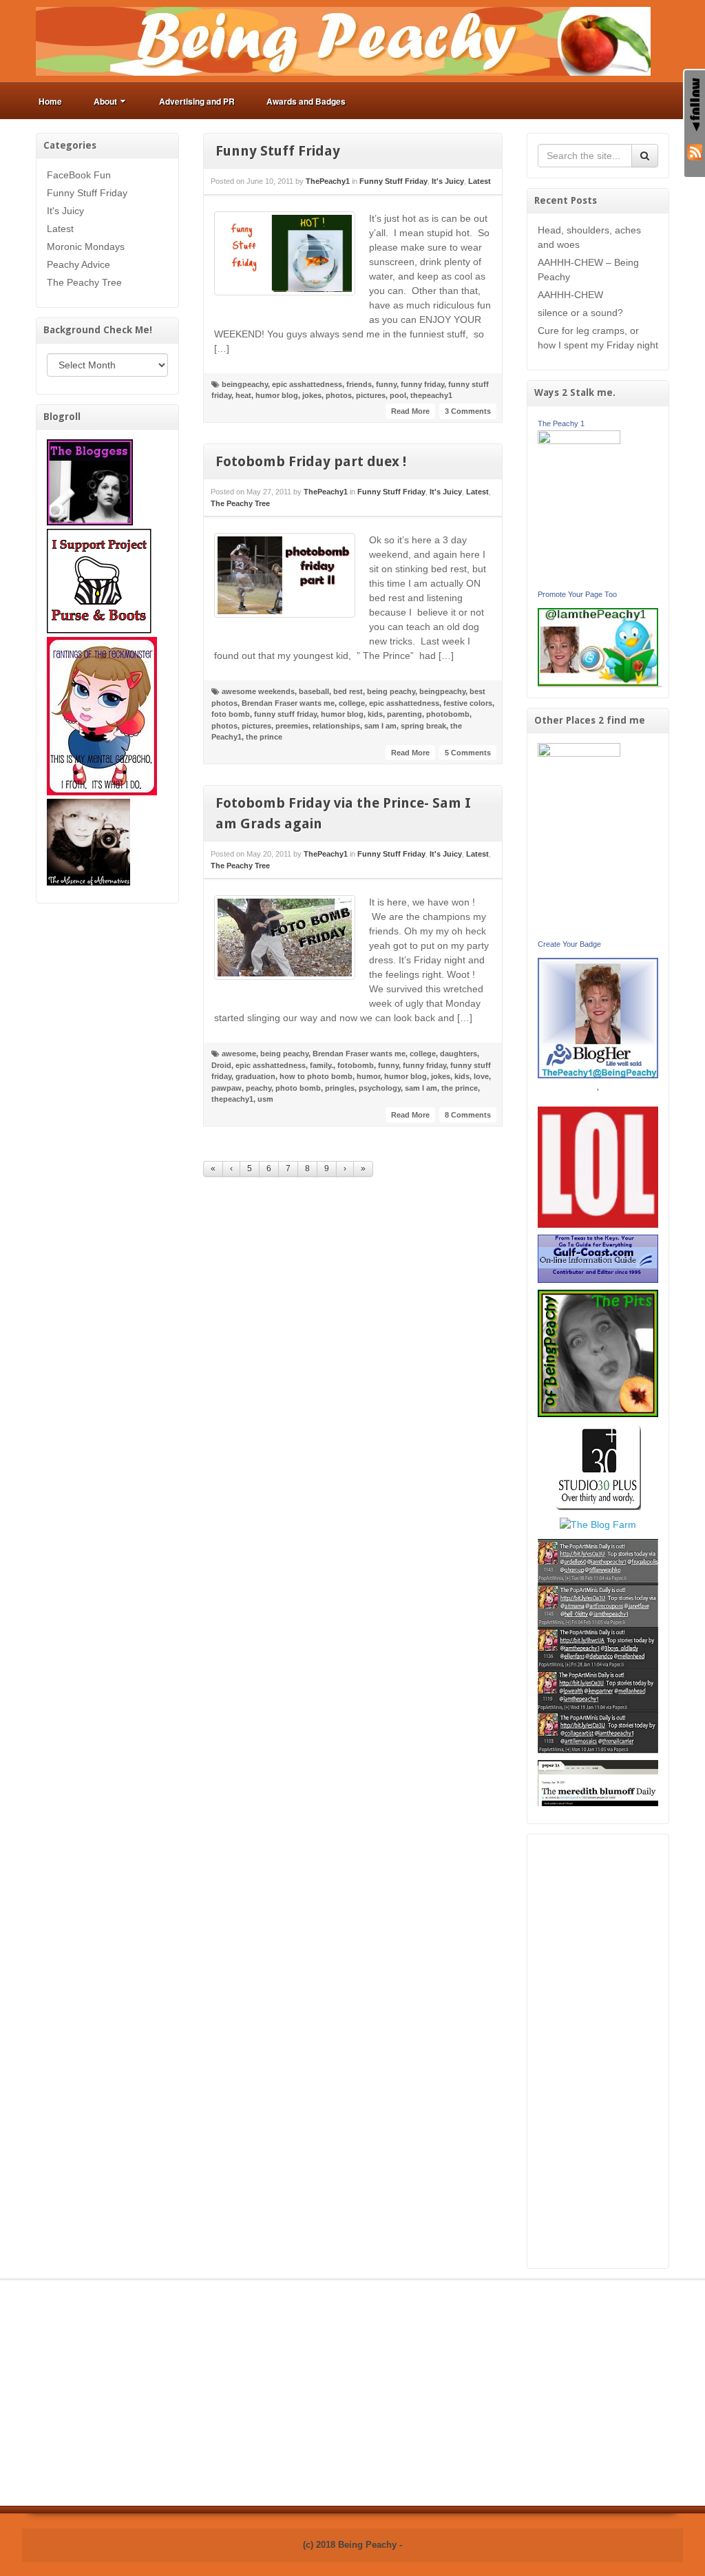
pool (398, 395)
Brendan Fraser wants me (288, 703)
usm (265, 1099)
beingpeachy (245, 384)
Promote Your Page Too (577, 594)
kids (375, 714)
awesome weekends (258, 691)
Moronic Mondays (86, 247)
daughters (459, 1054)
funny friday (422, 384)
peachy (259, 1088)
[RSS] (695, 151)
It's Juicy (65, 211)
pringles (340, 1088)
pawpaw (227, 1088)
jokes (312, 395)
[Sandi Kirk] (579, 839)
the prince (264, 737)
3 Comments (468, 411)
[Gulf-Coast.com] (598, 1258)
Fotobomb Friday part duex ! (311, 461)
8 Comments (468, 1115)
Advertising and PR (197, 101)
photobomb (448, 714)
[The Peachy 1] (579, 507)
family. (322, 1065)
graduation (255, 1076)
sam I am (380, 726)
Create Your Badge (569, 944)
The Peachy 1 (561, 423)
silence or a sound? (580, 313)
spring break (423, 726)
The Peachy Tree (84, 282)
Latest (60, 229)
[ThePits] (598, 1352)
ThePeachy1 (328, 181)
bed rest (348, 691)
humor (368, 1076)
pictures (371, 395)
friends (359, 384)
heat (243, 395)
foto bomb (231, 714)
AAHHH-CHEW (570, 295)
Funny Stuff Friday (87, 193)
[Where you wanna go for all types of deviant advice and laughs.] (90, 481)
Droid (221, 1065)
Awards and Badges (306, 101)
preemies (292, 726)
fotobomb (356, 1065)
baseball (314, 691)
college (352, 703)
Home (50, 101)
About (105, 101)
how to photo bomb (316, 1076)
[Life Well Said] (598, 1017)
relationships (336, 726)
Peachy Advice (78, 264)
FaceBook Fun (79, 175)
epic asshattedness (307, 384)
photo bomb (298, 1088)
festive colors (468, 703)
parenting (404, 714)
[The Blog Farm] (598, 1524)
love (481, 1076)
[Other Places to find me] (598, 1466)
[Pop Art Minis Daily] (598, 1645)
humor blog (277, 395)
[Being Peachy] (343, 41)
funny (386, 384)
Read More (410, 411)
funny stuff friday (285, 714)
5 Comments (468, 753)
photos (339, 395)
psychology (380, 1088)
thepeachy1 (431, 395)
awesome (239, 1054)
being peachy (391, 691)
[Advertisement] (598, 2051)
